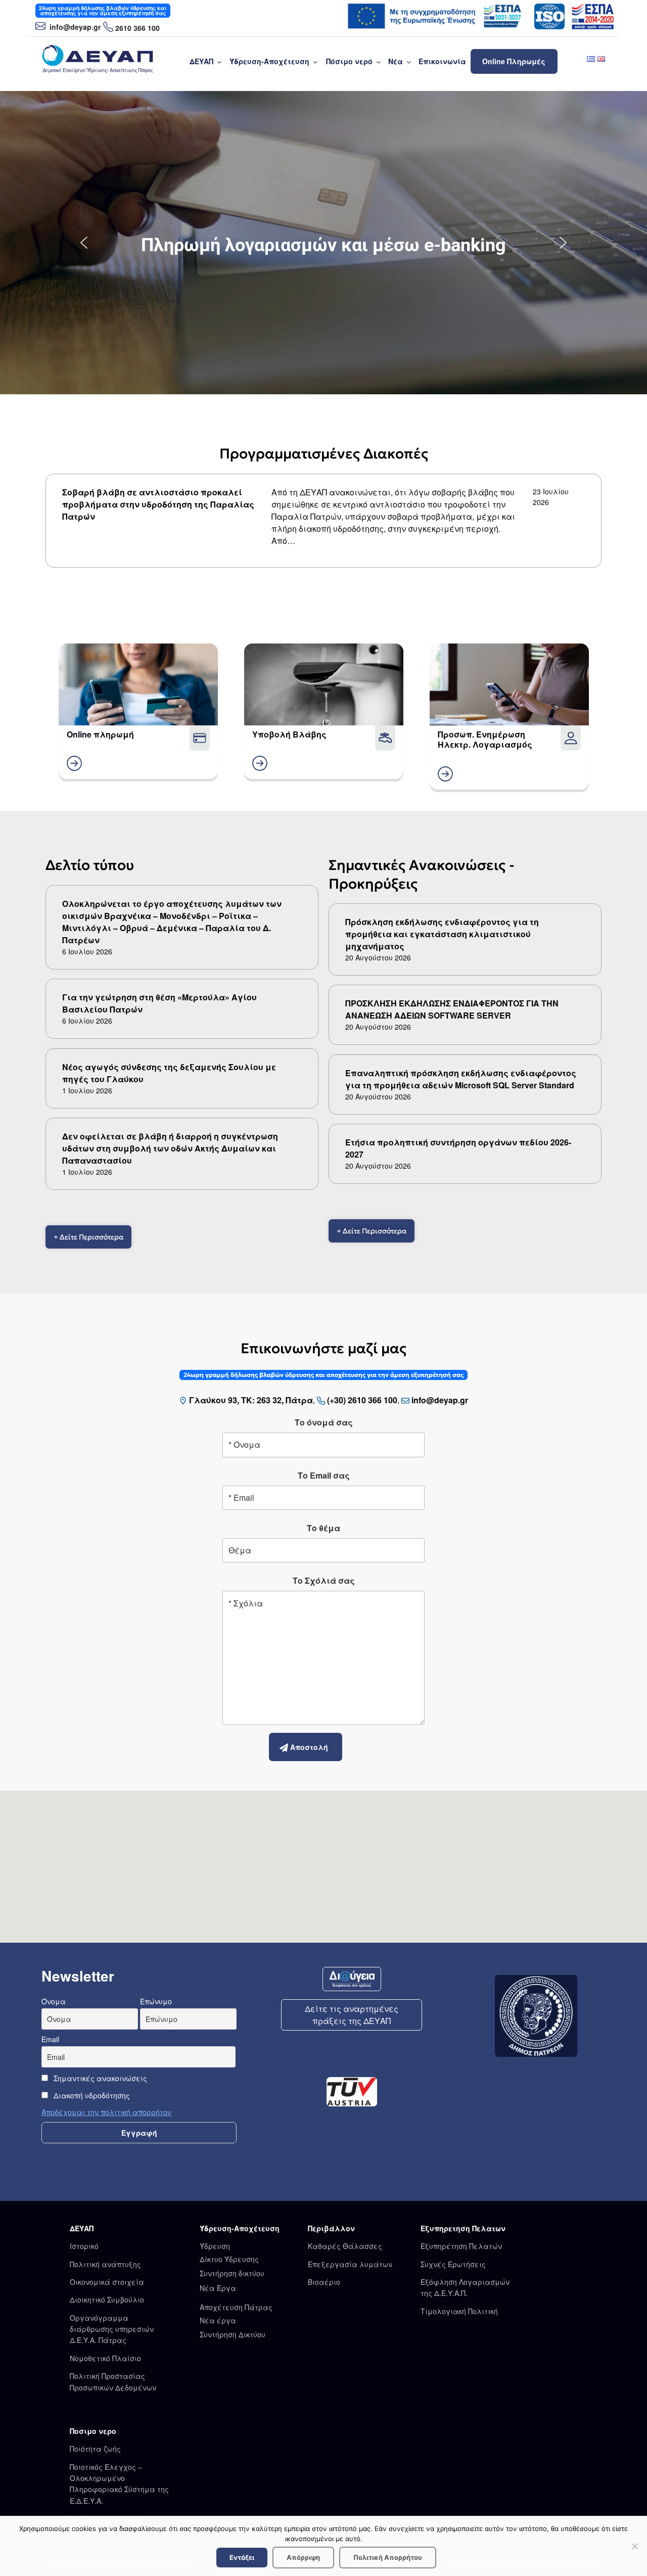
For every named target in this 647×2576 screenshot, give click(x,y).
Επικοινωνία (442, 61)
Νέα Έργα (218, 2288)
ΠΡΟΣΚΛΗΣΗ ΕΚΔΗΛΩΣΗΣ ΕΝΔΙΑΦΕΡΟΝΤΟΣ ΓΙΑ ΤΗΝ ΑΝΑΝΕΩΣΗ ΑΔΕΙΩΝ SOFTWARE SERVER (452, 1009)
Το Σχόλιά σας (324, 1580)
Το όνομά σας (324, 1422)
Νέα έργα (218, 2320)
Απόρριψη (303, 2557)
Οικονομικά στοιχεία (107, 2282)
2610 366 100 (137, 28)
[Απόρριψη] (634, 2546)
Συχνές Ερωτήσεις (453, 2264)
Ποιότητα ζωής (95, 2449)
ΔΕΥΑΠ (201, 61)
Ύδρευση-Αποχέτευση (269, 61)
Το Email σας (324, 1475)
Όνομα (54, 2001)
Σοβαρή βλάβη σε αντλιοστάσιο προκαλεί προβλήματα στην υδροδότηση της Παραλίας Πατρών (158, 504)
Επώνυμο (156, 2001)
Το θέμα (323, 1528)
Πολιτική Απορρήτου (388, 2557)
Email (50, 2039)
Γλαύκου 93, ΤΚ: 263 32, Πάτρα (251, 1400)
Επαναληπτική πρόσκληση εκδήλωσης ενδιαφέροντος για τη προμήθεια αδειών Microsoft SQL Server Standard (461, 1079)
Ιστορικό (84, 2246)
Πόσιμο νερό (349, 61)
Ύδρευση (215, 2246)
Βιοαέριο (324, 2282)
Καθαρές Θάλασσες (345, 2246)
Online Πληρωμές (514, 61)
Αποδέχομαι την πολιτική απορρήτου (106, 2112)
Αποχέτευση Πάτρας (236, 2307)
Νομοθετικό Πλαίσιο (105, 2358)
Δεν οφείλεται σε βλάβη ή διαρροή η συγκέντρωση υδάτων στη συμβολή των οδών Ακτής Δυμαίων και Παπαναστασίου (170, 1148)
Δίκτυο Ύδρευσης (229, 2259)
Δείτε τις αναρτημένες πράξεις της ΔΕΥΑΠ (352, 2015)
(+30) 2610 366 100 (362, 1400)
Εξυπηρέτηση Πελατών (461, 2246)
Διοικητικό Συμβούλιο (107, 2299)
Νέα (396, 61)
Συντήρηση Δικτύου (233, 2334)
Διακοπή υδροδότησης (91, 2095)
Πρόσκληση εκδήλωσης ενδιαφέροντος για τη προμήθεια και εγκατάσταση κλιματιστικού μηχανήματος (442, 934)
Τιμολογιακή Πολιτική (459, 2311)
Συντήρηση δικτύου (232, 2273)
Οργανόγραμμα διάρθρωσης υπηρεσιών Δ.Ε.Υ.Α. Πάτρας (112, 2329)
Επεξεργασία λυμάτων (350, 2264)
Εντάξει (242, 2557)
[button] (84, 243)
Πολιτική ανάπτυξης (105, 2264)
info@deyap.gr (74, 27)
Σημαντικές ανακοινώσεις (99, 2078)
